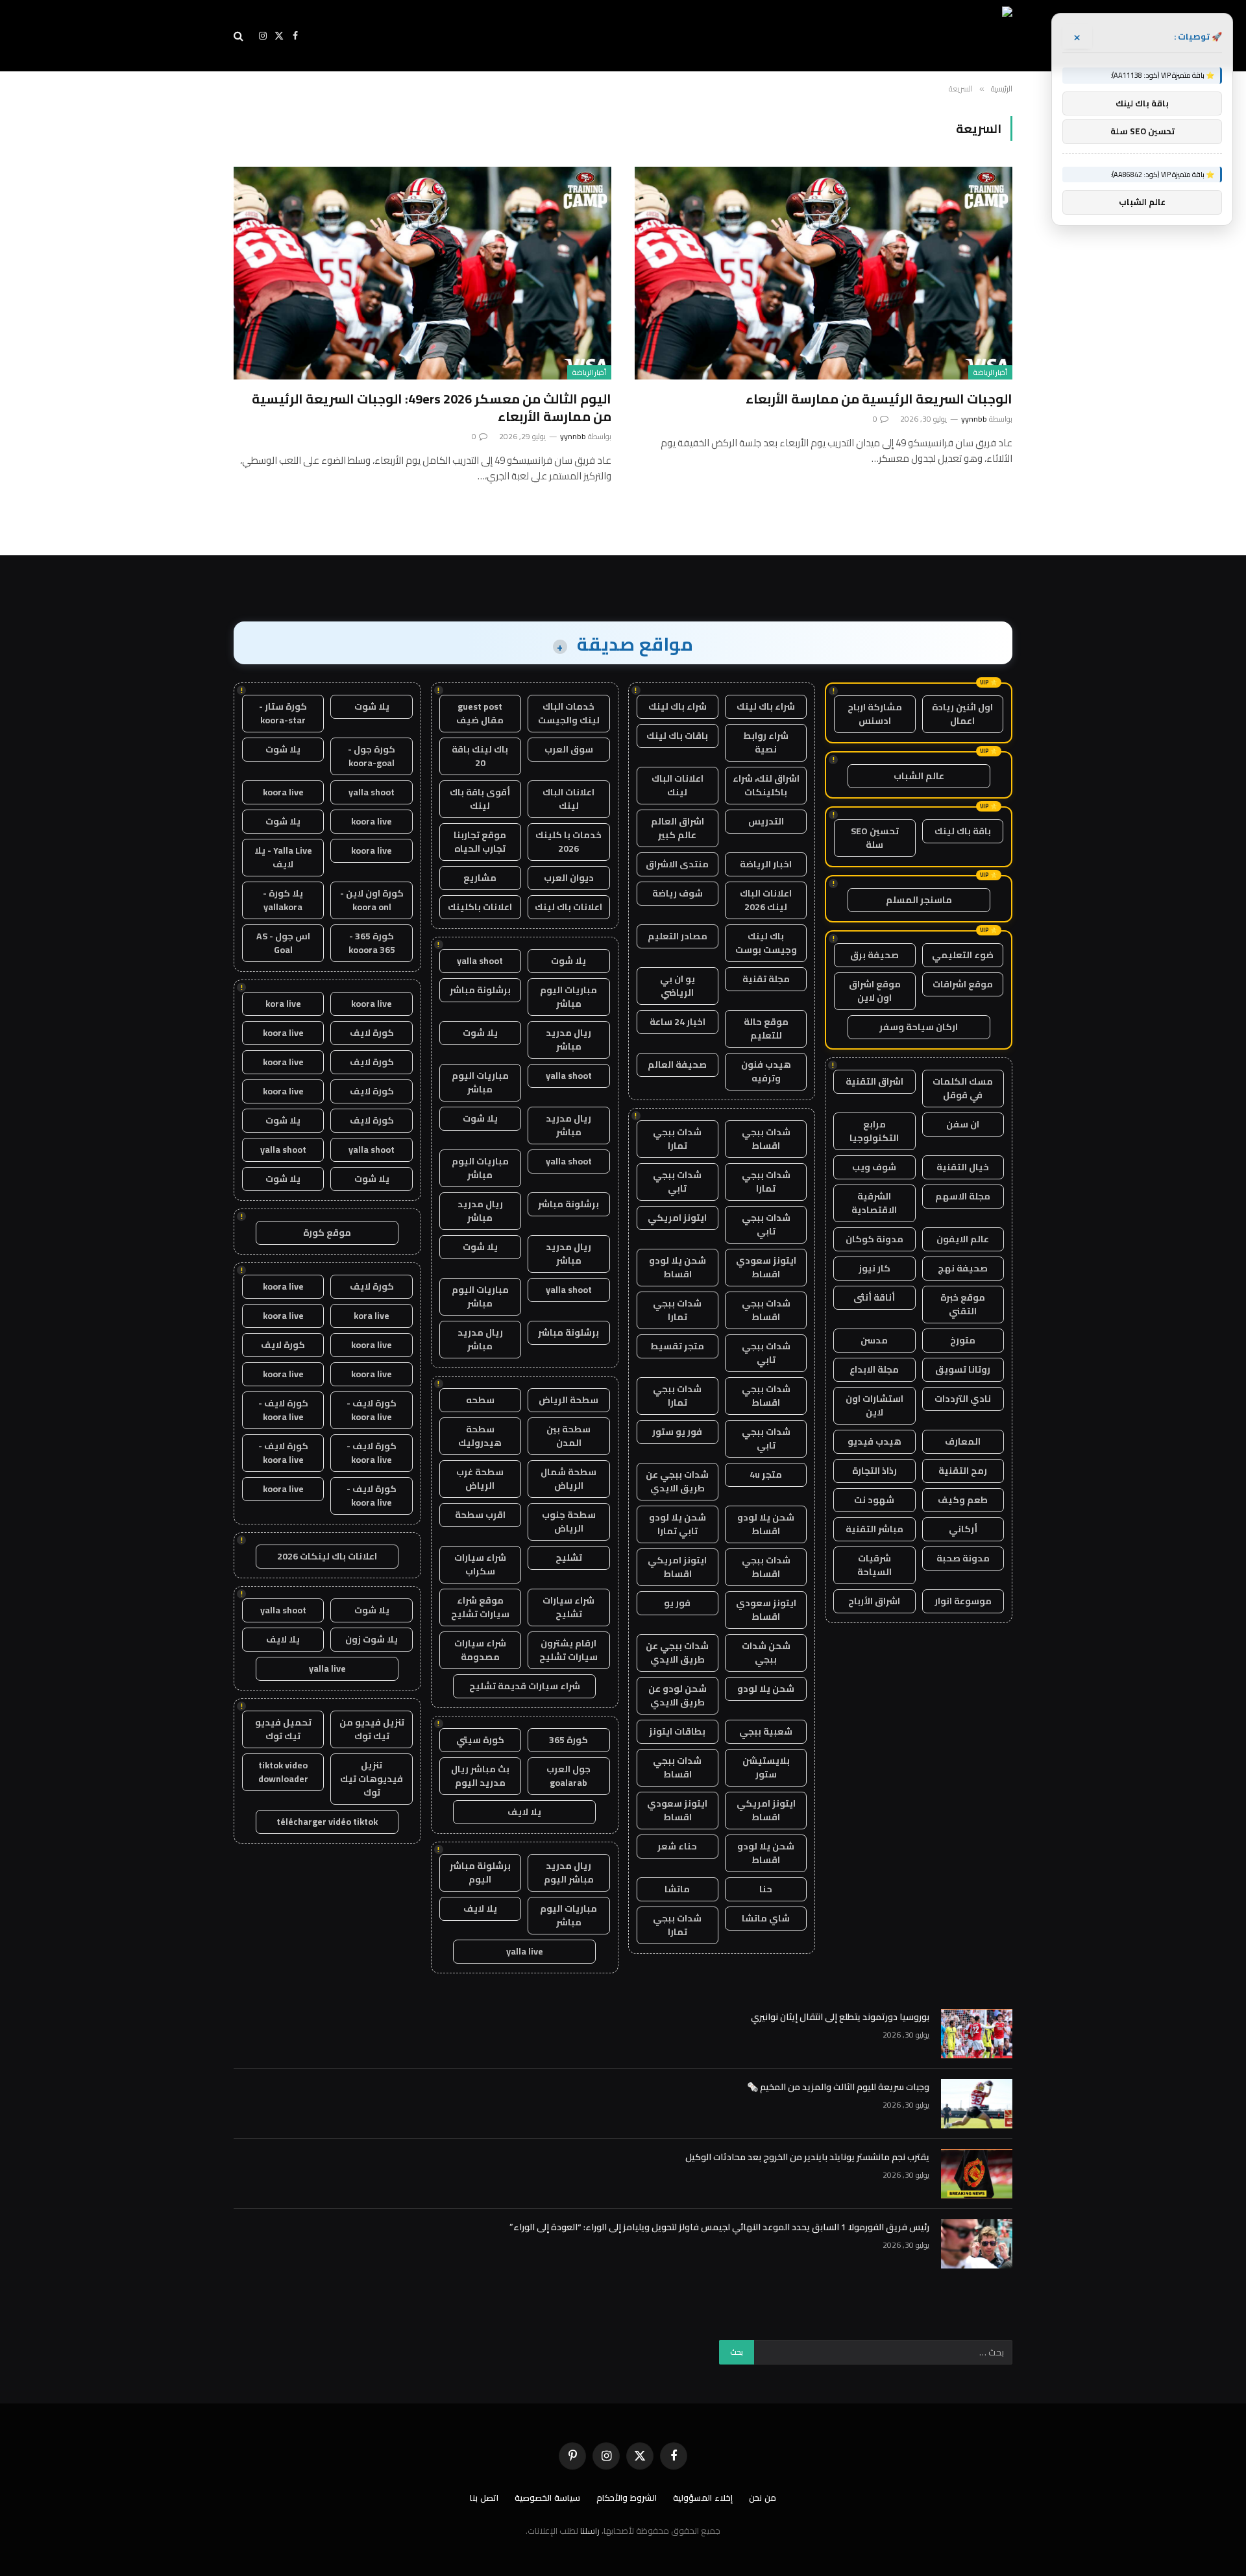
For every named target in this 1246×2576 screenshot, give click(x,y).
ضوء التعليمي (963, 955)
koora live (283, 792)
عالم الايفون (963, 1239)
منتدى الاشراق (677, 864)
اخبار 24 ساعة (678, 1022)
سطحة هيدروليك (480, 1436)
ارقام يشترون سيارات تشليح (568, 1650)
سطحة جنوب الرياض (569, 1522)
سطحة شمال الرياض (568, 1479)
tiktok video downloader (283, 1772)
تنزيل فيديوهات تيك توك (372, 1779)
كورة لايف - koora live (372, 1410)
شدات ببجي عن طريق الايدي (677, 1481)
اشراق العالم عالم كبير (678, 828)
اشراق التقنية (874, 1081)
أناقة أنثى (874, 1297)
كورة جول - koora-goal (372, 756)
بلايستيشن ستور (766, 1767)
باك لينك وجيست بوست (766, 943)
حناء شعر (677, 1846)
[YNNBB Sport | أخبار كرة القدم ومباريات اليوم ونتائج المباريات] (894, 36)
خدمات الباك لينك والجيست (569, 713)
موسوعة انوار (963, 1601)
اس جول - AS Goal (283, 943)
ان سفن (963, 1124)
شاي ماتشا (766, 1918)
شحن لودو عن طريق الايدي (678, 1695)
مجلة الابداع (874, 1369)
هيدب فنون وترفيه (766, 1071)
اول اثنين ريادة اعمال (962, 714)
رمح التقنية (963, 1471)
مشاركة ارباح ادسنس (875, 714)
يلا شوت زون (372, 1639)
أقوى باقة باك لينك (480, 799)
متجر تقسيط (677, 1346)
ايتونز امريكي (677, 1218)
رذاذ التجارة (874, 1471)
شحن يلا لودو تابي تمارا (678, 1524)
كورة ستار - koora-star (283, 713)
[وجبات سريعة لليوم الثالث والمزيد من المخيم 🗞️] (977, 2104)
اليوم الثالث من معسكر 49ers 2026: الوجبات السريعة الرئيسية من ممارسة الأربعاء (432, 407)
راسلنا (590, 2531)
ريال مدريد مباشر (568, 1040)
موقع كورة (327, 1233)
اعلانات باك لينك (568, 907)
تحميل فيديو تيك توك (283, 1729)
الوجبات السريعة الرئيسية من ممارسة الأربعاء (879, 399)
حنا (766, 1889)
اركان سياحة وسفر (919, 1027)
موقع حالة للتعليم (766, 1029)
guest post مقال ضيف (480, 713)
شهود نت (874, 1500)
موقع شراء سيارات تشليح (480, 1607)
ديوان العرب (569, 878)
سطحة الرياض (568, 1400)
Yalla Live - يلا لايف (283, 857)
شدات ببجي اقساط (766, 1139)
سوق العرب (569, 749)
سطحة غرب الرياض (480, 1479)
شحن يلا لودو (766, 1689)
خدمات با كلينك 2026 (568, 842)
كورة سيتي (480, 1740)
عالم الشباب (919, 776)
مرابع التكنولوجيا (874, 1131)
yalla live (525, 1951)
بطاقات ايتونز (677, 1731)
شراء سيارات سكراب (480, 1564)
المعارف (963, 1441)
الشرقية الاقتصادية (874, 1203)
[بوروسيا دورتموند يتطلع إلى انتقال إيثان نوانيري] (977, 2034)
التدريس (766, 821)
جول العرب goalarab (568, 1776)
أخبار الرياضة (990, 372)
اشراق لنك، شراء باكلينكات (766, 785)
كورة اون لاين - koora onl (372, 900)
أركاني (963, 1529)
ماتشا (677, 1889)
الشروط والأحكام (627, 2498)
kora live (283, 1004)
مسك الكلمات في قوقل (963, 1088)
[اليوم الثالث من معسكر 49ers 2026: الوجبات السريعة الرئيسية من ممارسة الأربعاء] (422, 273)
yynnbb (974, 419)
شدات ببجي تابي (677, 1182)
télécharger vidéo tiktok (327, 1822)
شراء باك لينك (766, 706)
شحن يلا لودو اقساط (678, 1267)
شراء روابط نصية (766, 742)
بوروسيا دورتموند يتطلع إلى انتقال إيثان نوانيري (840, 2017)
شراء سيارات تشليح (568, 1607)
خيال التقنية (963, 1167)
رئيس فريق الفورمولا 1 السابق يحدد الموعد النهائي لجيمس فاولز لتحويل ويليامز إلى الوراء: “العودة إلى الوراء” (719, 2227)
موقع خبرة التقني (963, 1304)
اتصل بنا (484, 2498)
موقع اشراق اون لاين (875, 991)
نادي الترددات (963, 1399)
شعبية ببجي (766, 1731)
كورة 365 (568, 1740)
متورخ (963, 1340)
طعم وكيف (963, 1500)
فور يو (677, 1603)
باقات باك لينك (677, 736)
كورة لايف (372, 1033)
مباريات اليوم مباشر (568, 997)
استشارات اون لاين (874, 1405)
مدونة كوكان (874, 1239)
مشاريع (480, 878)
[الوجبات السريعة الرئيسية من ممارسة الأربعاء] (824, 273)
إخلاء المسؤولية (703, 2498)
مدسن (874, 1340)
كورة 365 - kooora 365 (372, 943)
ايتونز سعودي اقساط (766, 1267)
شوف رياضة (678, 893)
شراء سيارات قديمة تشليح (525, 1686)
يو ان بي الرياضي (678, 986)
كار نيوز (874, 1268)
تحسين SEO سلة (875, 838)
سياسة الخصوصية (547, 2498)
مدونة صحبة (963, 1558)
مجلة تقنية (766, 979)
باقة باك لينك (963, 831)
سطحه (480, 1400)
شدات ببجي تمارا (677, 1139)
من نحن (763, 2498)
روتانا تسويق (963, 1369)
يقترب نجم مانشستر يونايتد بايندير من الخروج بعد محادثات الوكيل (807, 2157)
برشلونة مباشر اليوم (480, 1872)
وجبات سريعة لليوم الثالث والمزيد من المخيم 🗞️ (838, 2087)
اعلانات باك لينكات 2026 (327, 1556)
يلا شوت (568, 961)
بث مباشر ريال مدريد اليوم (480, 1776)
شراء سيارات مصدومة (480, 1650)
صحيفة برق (874, 955)
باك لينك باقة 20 (480, 756)
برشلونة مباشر (480, 990)
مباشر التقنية (874, 1529)
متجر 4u (766, 1475)
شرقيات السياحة (874, 1565)
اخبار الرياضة (766, 864)
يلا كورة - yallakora (283, 900)
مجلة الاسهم (963, 1196)
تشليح (569, 1558)
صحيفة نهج (963, 1268)
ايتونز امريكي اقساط (677, 1567)
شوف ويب (874, 1167)
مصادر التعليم (678, 936)
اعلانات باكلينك (480, 907)
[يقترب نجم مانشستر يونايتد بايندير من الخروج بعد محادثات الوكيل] (977, 2174)
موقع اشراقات (963, 984)
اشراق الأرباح (874, 1601)
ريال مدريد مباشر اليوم (569, 1872)
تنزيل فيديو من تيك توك (372, 1729)
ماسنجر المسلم (919, 900)
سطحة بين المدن (568, 1436)
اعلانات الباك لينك (678, 785)
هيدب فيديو (874, 1441)
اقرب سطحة (480, 1515)
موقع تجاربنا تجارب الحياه (480, 842)
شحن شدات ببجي (766, 1653)
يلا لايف (524, 1812)
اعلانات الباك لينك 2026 (766, 900)
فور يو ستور (677, 1432)
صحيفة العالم (677, 1065)
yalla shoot (480, 961)
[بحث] (240, 36)
